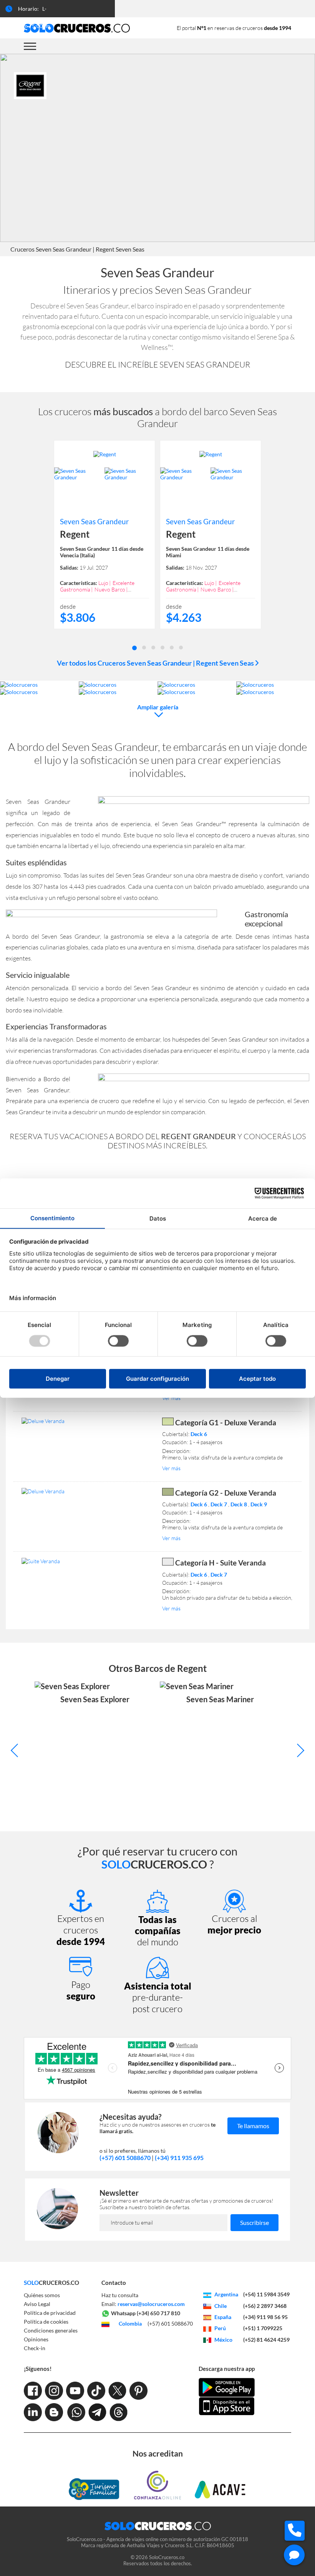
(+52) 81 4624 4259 (266, 2340)
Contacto (114, 2283)
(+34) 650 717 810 (158, 2313)
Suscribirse (254, 2222)
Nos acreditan (158, 2453)
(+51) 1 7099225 (263, 2328)
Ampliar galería (158, 707)
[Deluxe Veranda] (87, 1421)
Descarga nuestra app (227, 2369)
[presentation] (17, 1750)
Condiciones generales (51, 2330)
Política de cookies (46, 2322)
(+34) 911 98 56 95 (265, 2317)
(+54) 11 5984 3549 (266, 2294)
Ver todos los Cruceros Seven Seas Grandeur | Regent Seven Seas (156, 663)
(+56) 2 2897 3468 (265, 2306)
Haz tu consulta (120, 2295)
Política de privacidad (50, 2313)
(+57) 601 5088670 (125, 2158)
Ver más (171, 1398)
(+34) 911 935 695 (179, 2158)
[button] (134, 647)
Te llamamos (253, 2126)
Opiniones (36, 2339)
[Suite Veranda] (87, 1561)
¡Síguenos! (38, 2369)
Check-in (35, 2348)
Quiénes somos (42, 2295)
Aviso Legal (37, 2304)
